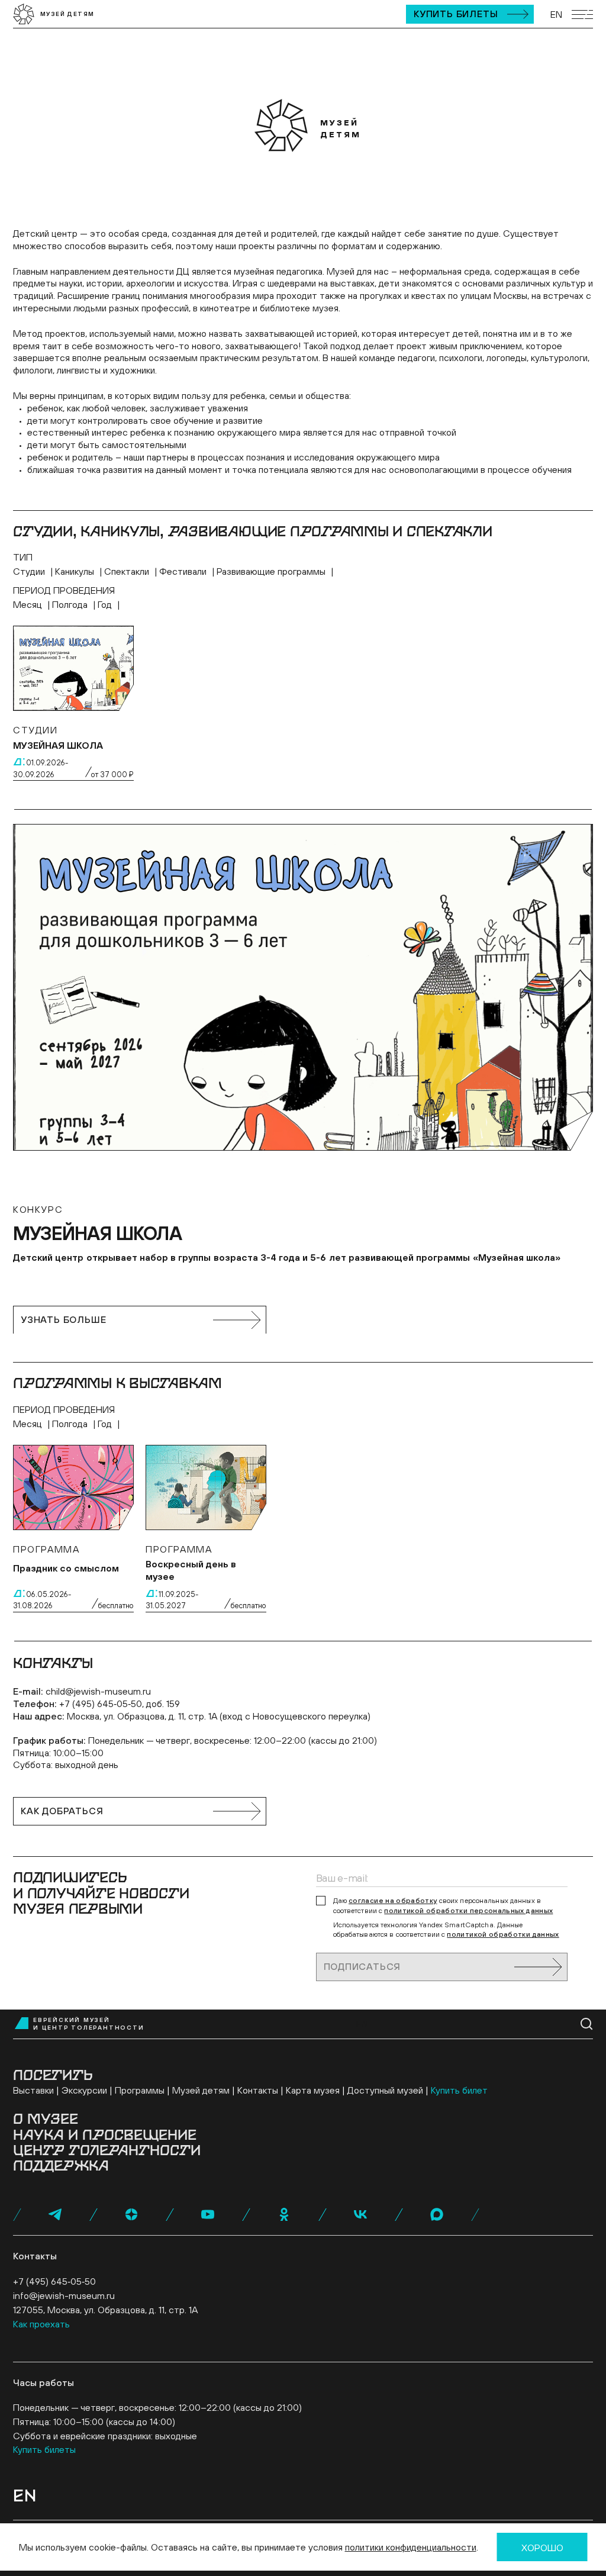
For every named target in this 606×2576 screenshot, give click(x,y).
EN (556, 14)
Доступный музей (385, 2090)
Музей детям (201, 2090)
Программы (140, 2090)
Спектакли (128, 571)
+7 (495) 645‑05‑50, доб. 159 (120, 1704)
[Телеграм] (55, 2214)
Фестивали (184, 571)
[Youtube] (208, 2214)
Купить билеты (456, 14)
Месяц (29, 604)
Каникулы (76, 571)
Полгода (71, 604)
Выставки (33, 2090)
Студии (30, 571)
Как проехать (41, 2324)
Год (106, 604)
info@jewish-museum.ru (64, 2295)
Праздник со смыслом (66, 1568)
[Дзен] (131, 2214)
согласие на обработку (393, 1901)
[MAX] (437, 2214)
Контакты (258, 2090)
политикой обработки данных (503, 1934)
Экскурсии (84, 2090)
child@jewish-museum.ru (98, 1691)
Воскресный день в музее (191, 1570)
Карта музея (313, 2090)
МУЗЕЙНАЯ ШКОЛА (58, 745)
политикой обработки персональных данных (468, 1911)
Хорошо (542, 2548)
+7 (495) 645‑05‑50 (54, 2281)
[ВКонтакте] (360, 2214)
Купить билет (459, 2090)
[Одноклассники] (284, 2214)
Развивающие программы (272, 571)
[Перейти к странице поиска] (587, 2024)
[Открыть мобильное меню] (582, 15)
